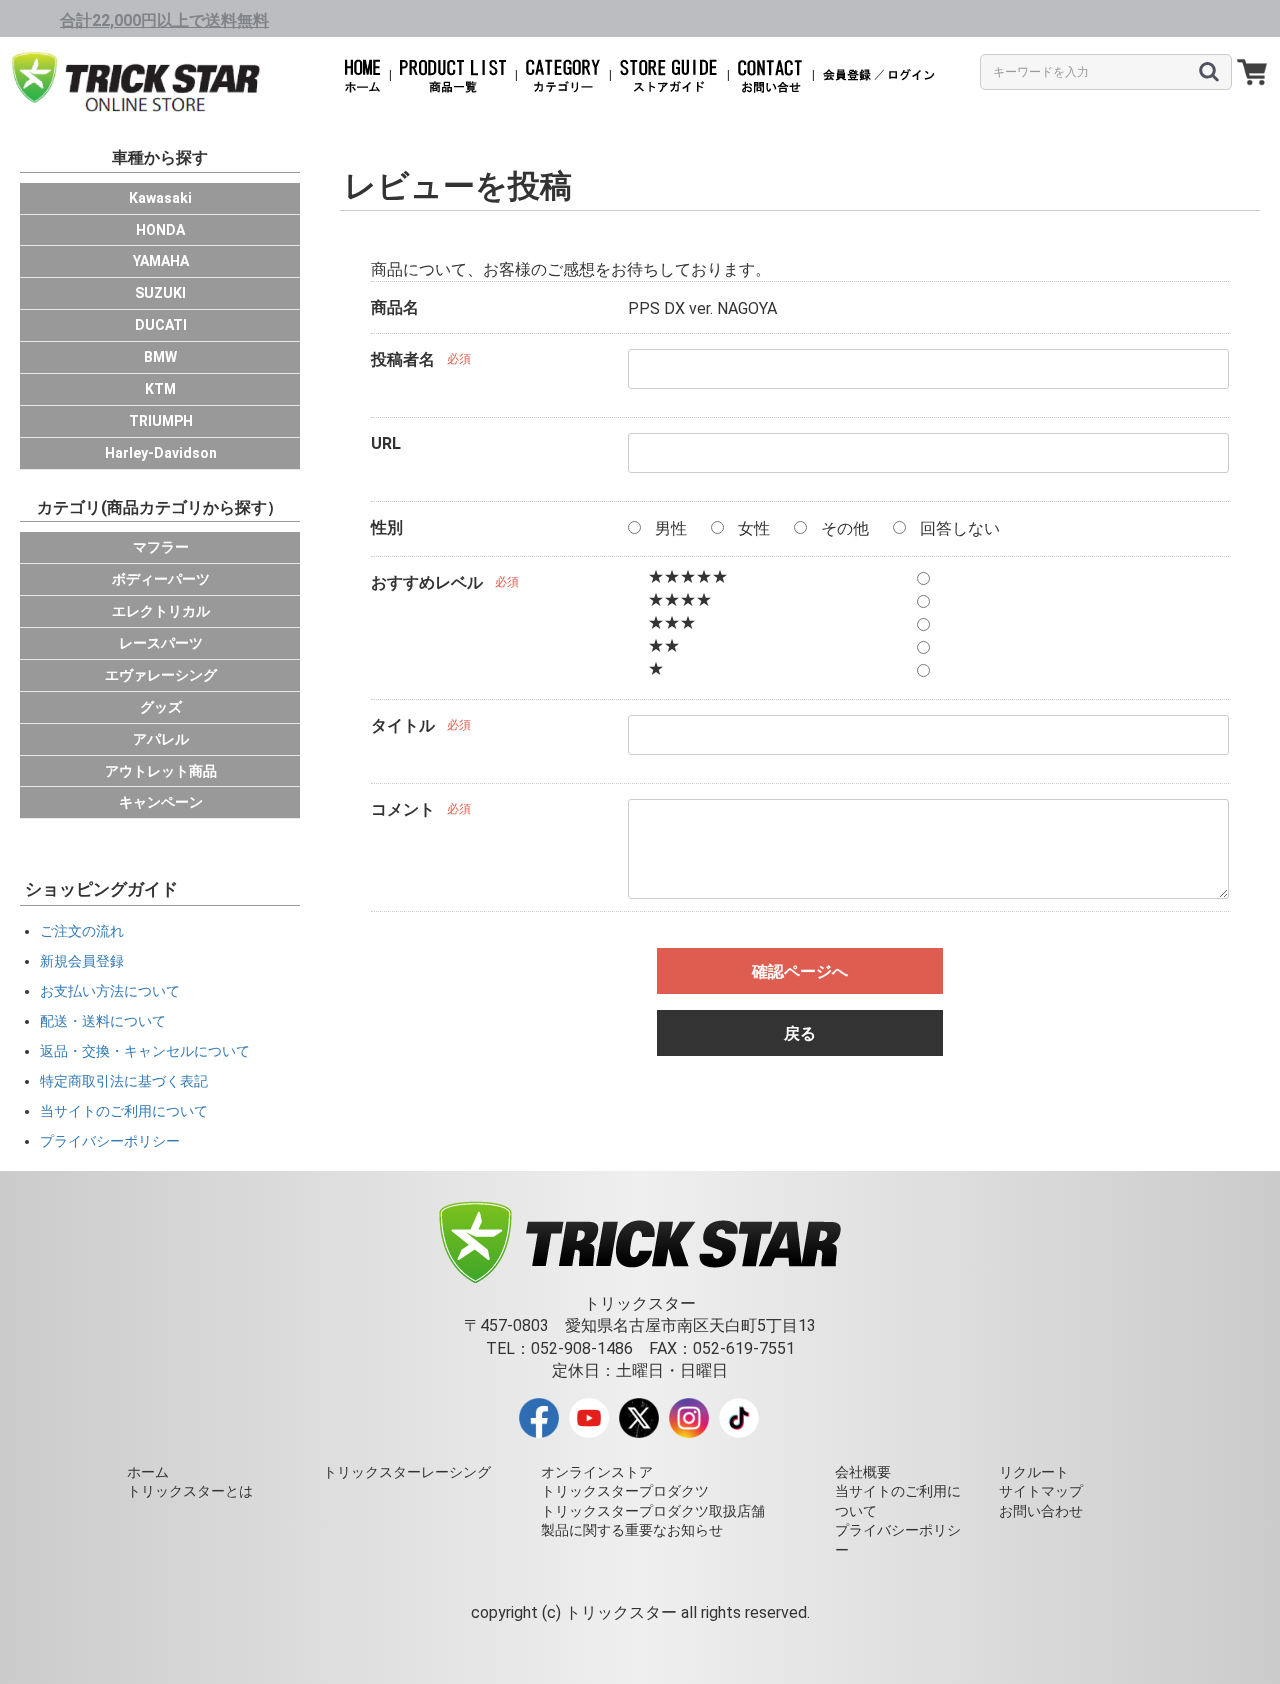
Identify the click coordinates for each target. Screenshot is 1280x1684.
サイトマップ (1041, 1491)
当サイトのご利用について (124, 1111)
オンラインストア (597, 1472)
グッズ (161, 707)
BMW (160, 357)
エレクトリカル (161, 611)
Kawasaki (160, 198)
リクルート (1034, 1472)
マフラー (161, 547)
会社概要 (863, 1472)
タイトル (403, 725)
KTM (160, 389)
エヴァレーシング (161, 675)
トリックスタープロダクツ (625, 1491)
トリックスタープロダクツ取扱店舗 (653, 1511)
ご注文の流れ (82, 931)
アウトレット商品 (161, 771)
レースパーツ (161, 643)
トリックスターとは (190, 1491)
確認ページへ (800, 971)
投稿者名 (403, 359)
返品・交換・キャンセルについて (145, 1051)
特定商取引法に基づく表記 (124, 1081)
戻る (800, 1033)
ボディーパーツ (161, 579)
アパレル (161, 739)
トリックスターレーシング (407, 1472)
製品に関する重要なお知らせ (632, 1530)
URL (386, 443)
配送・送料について (103, 1021)
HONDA (160, 230)
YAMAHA (161, 261)
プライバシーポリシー (110, 1141)
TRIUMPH (161, 421)
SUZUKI (160, 293)
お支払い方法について (110, 991)
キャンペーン (161, 802)
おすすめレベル (427, 582)
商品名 (395, 307)
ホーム (148, 1472)
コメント (403, 809)
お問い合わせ (1041, 1511)
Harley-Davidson (161, 453)
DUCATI (161, 325)
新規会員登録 (82, 961)
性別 (387, 527)
